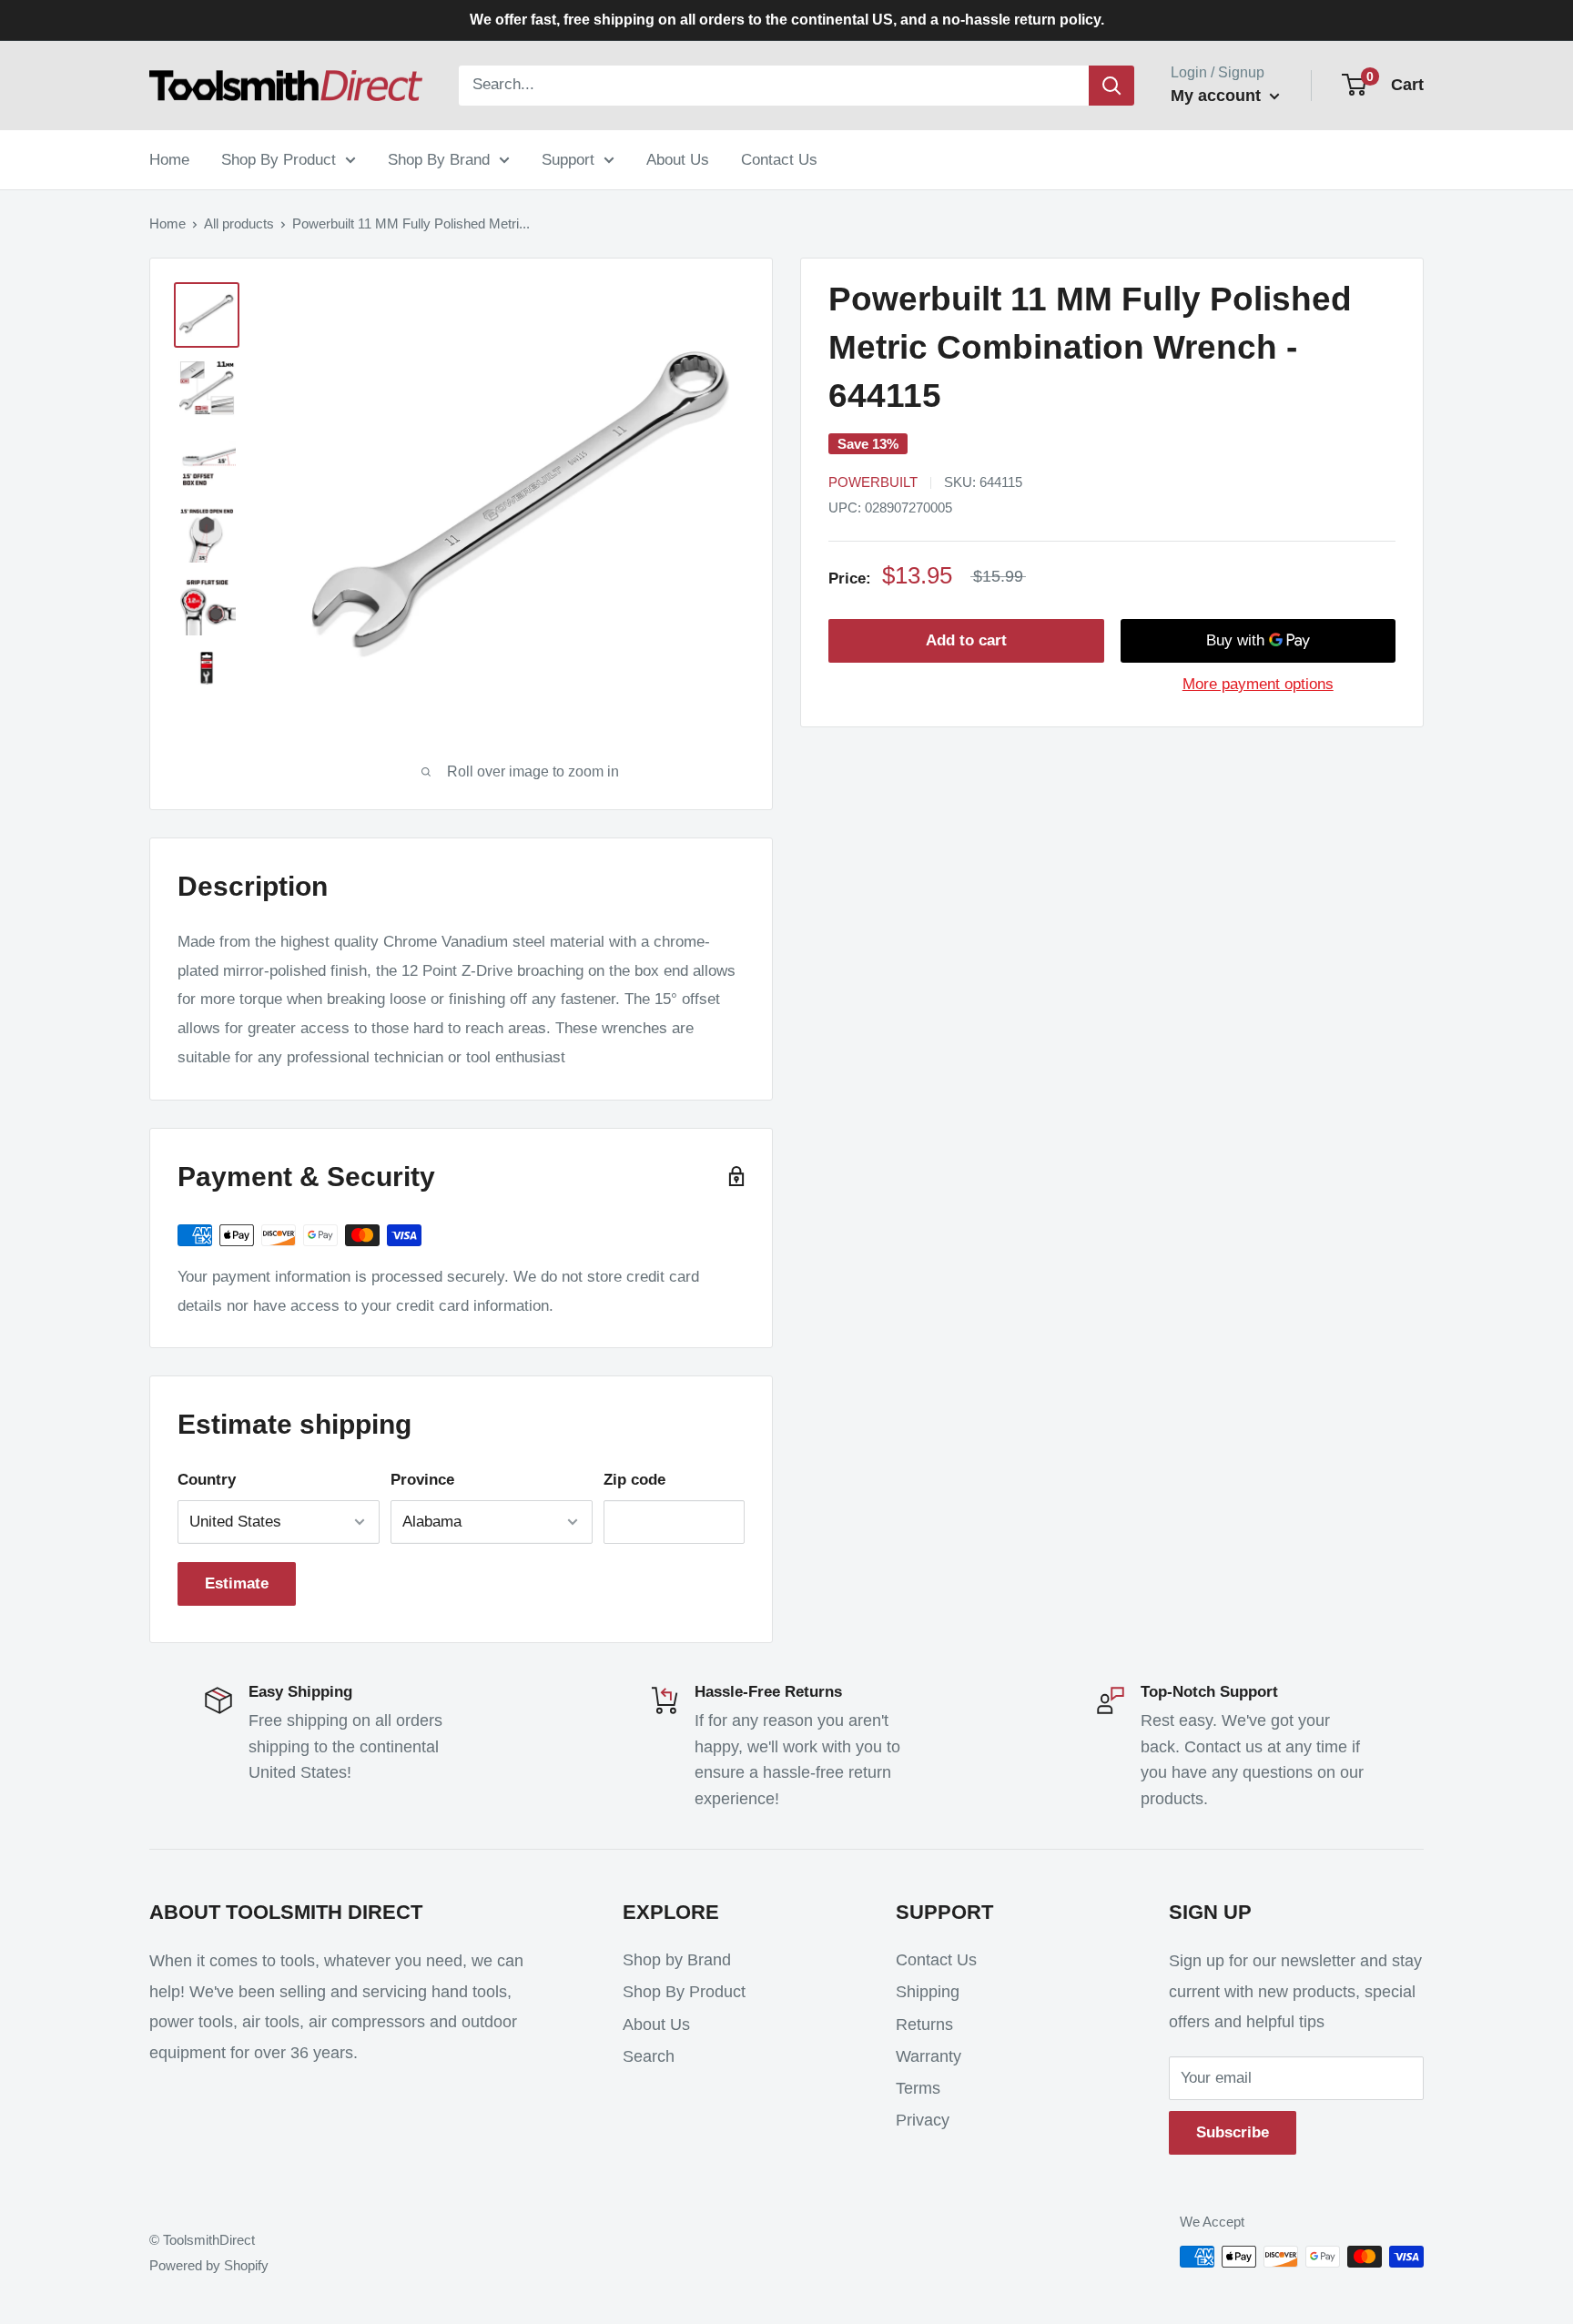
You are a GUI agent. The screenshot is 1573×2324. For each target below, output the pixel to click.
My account (1218, 96)
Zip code (634, 1480)
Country (207, 1480)
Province (422, 1480)
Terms (918, 2088)
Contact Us (779, 159)
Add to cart (966, 640)
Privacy (923, 2120)
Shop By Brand (439, 159)
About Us (678, 159)
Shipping (928, 1992)
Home (169, 159)
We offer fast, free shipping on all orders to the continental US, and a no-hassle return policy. (787, 20)
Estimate (237, 1583)
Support (568, 159)
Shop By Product (279, 159)
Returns (924, 2025)
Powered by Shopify (209, 2265)
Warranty (929, 2056)
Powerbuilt (873, 482)
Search (649, 2056)
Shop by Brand (677, 1960)
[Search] (1111, 86)
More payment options (1258, 684)
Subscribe (1233, 2132)
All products (239, 223)
